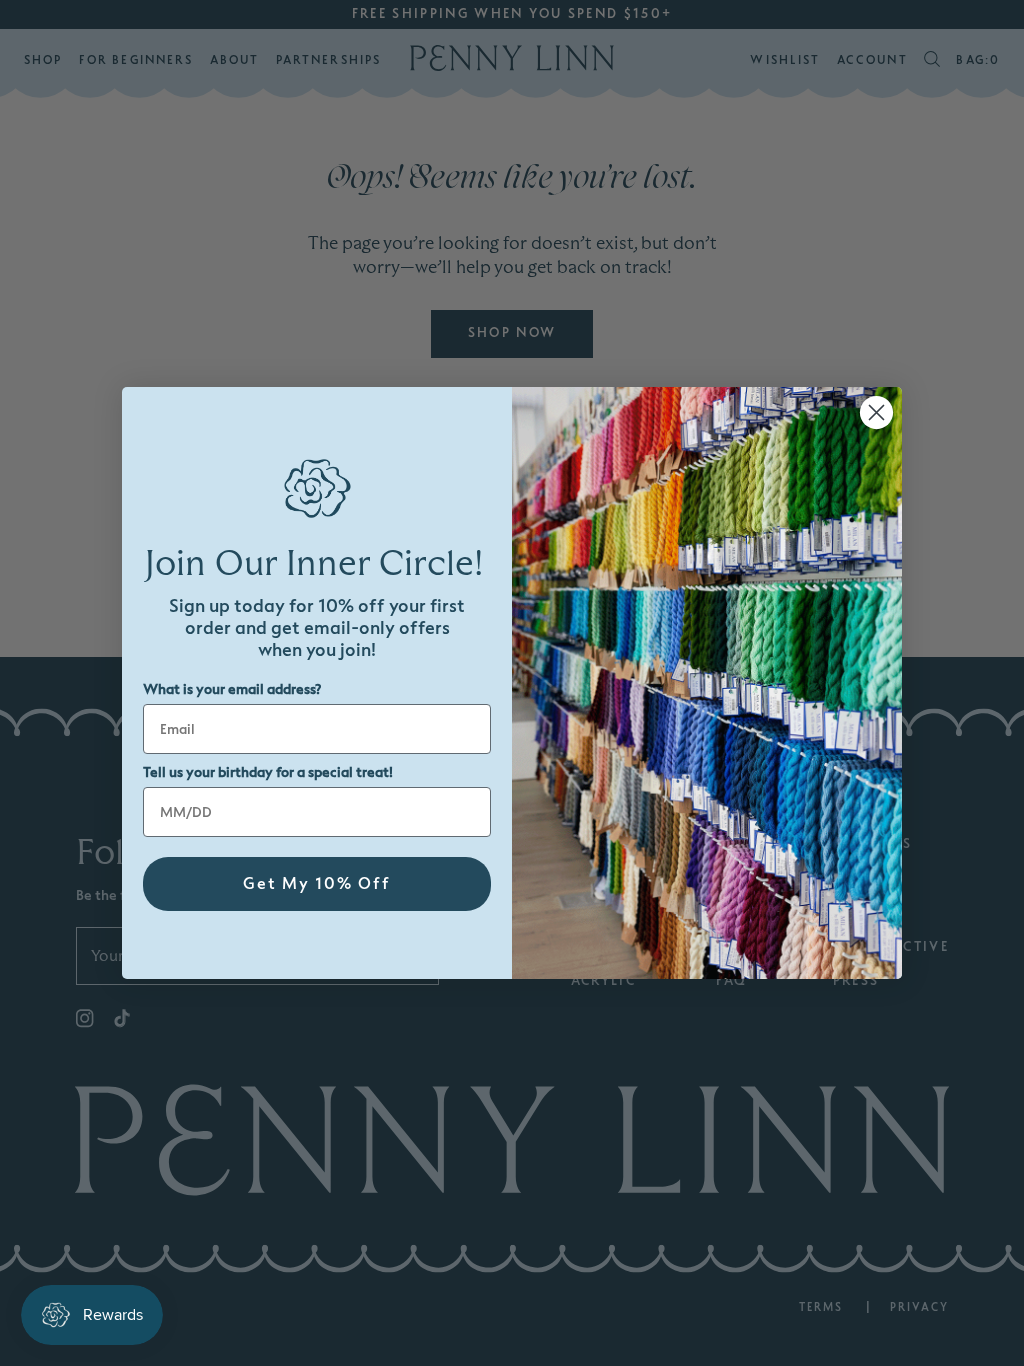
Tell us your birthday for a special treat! (268, 772)
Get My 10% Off (317, 884)
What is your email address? (232, 689)
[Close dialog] (876, 412)
